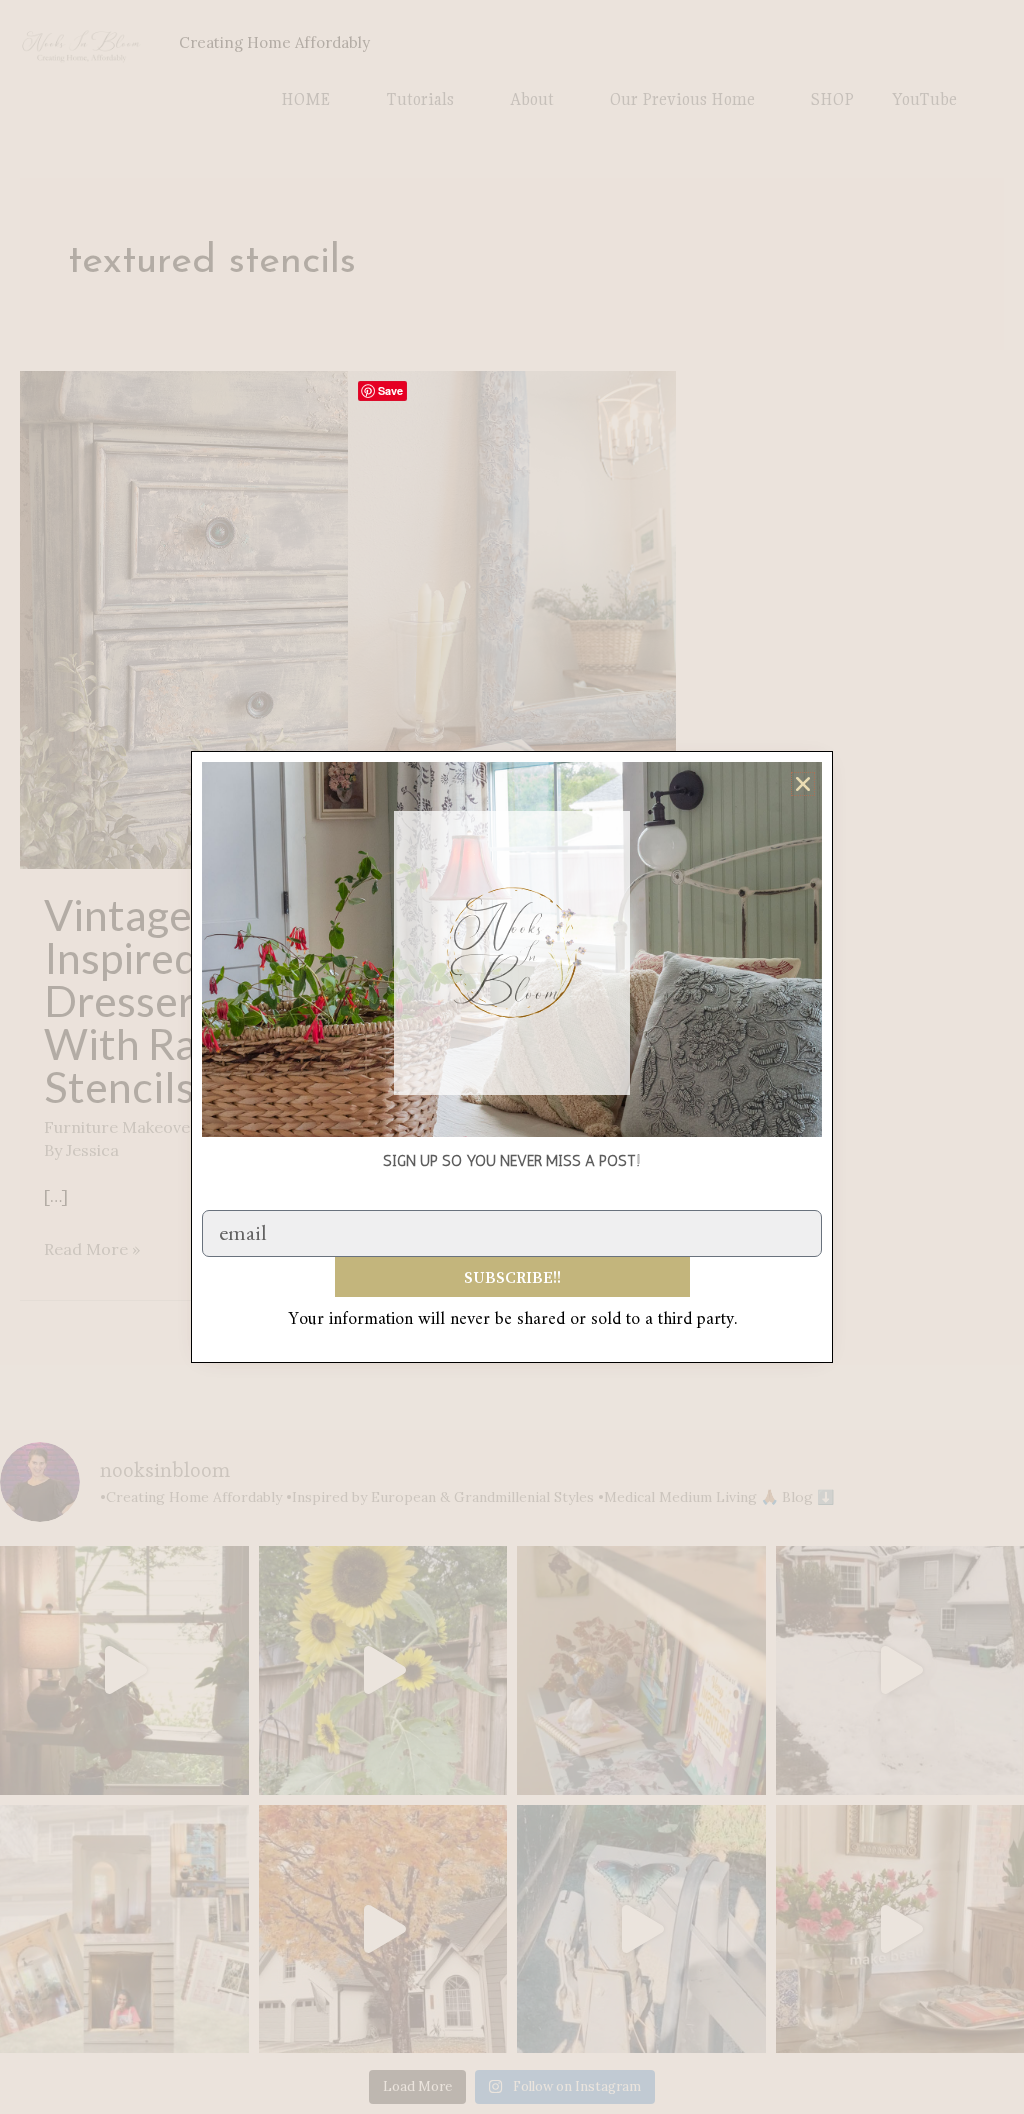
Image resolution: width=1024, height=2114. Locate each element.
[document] (512, 1057)
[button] (803, 784)
